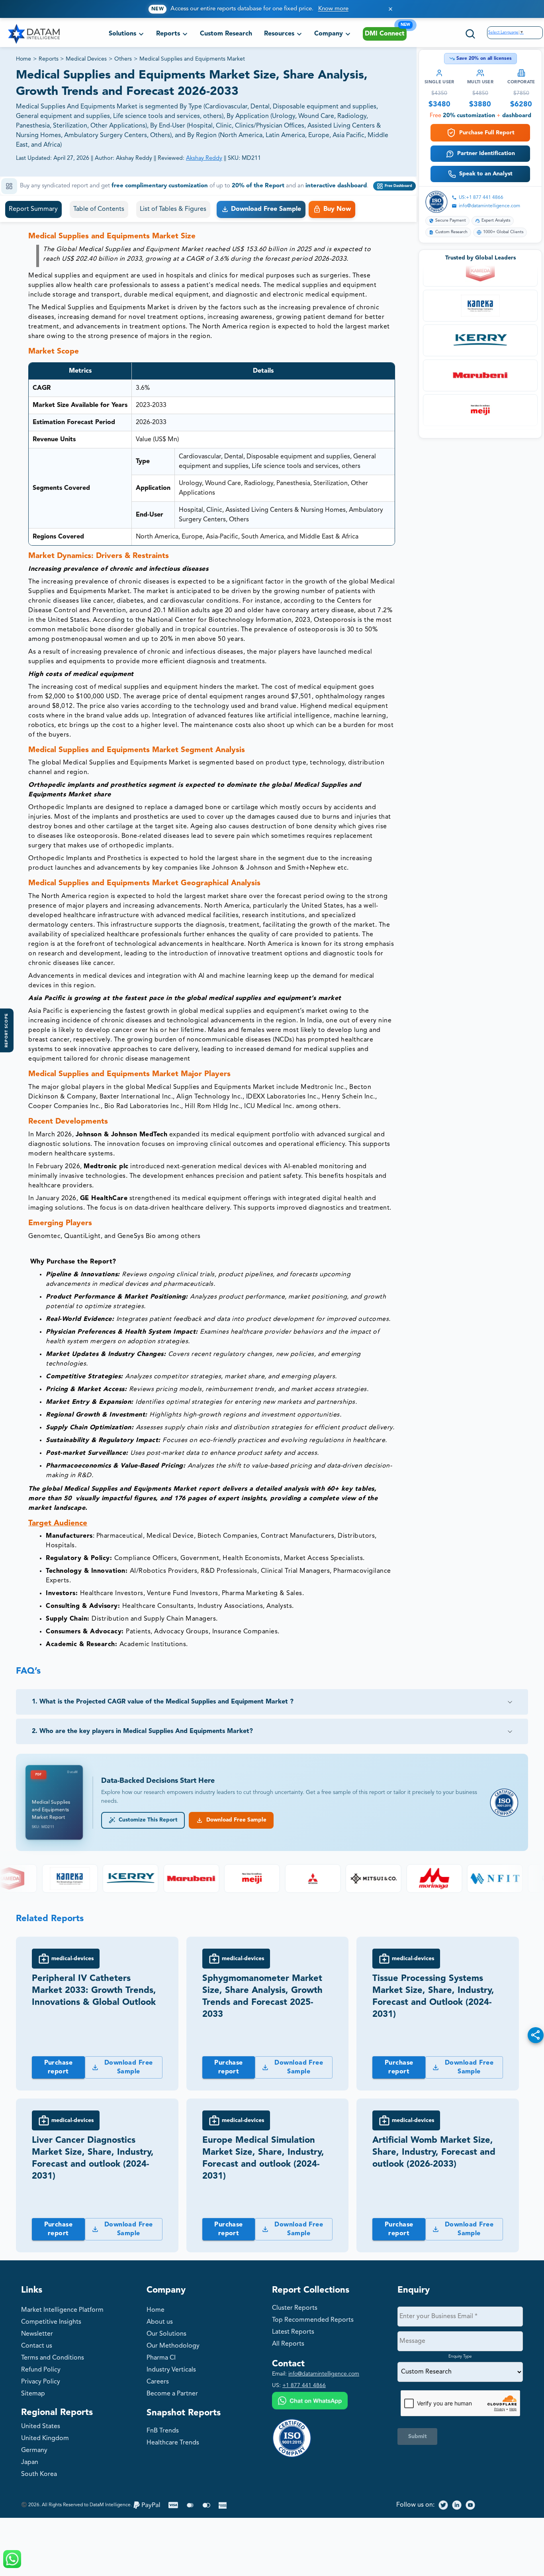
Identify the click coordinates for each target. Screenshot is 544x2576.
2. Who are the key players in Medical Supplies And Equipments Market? (142, 1731)
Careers (158, 2382)
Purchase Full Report (487, 133)
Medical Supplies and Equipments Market (192, 59)
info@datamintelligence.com (489, 206)
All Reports (288, 2344)
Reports (49, 59)
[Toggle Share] (536, 2035)
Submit (418, 2436)
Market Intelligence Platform (62, 2310)
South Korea (39, 2474)
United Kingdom (45, 2438)
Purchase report (59, 2067)
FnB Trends (163, 2431)
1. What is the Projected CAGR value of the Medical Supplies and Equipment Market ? (163, 1702)
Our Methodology (173, 2346)
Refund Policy (41, 2370)
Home (23, 59)
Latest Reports (293, 2332)
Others (123, 59)
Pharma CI (161, 2358)
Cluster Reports (295, 2308)
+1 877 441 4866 (304, 2385)
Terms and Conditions (53, 2358)
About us (160, 2322)
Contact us (37, 2346)
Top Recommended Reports (313, 2320)
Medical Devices (86, 59)
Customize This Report (147, 1820)
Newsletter (37, 2334)
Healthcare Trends (173, 2443)
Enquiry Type (460, 2356)
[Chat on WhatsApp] (310, 2402)
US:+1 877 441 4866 (481, 198)
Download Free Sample (235, 1820)
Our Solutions (166, 2334)
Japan (30, 2462)
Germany (34, 2450)
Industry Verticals (171, 2370)
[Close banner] (390, 9)
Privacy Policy (41, 2382)
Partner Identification (486, 153)
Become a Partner (172, 2394)
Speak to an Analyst (486, 174)
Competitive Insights (51, 2322)
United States (41, 2427)
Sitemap (33, 2394)
